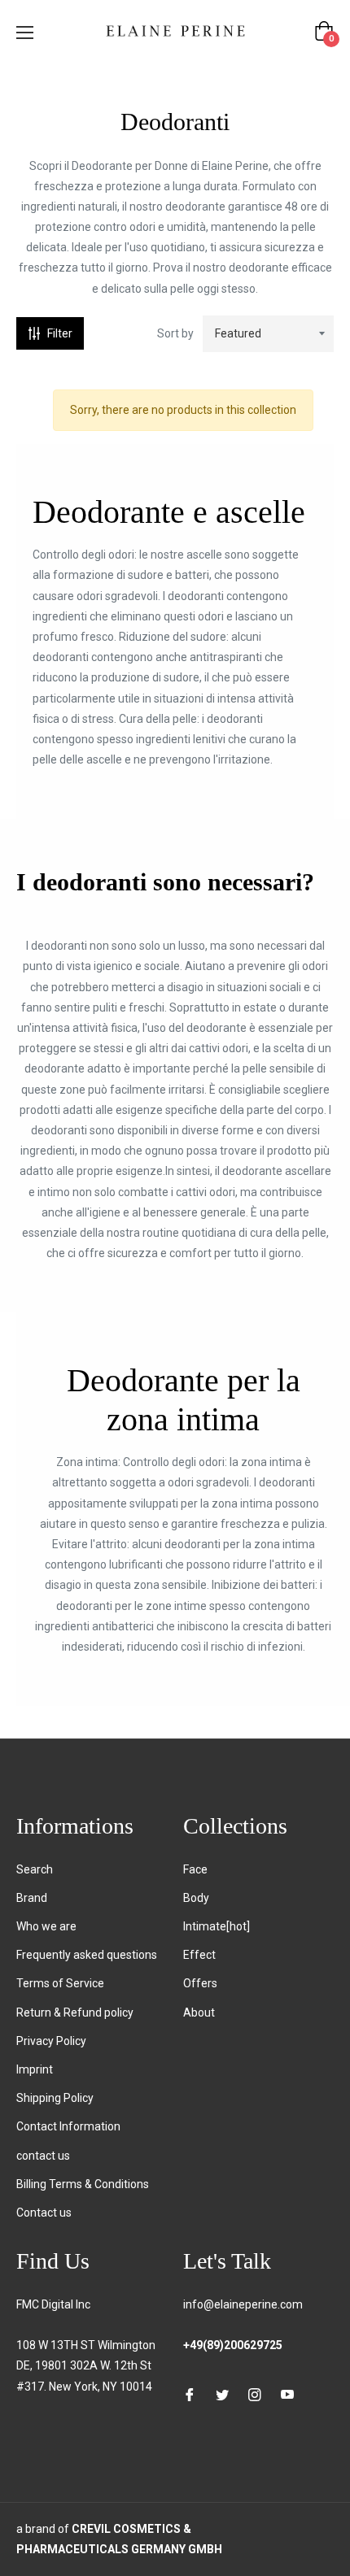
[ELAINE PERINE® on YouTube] (287, 2393)
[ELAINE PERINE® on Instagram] (255, 2393)
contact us (43, 2156)
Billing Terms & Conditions (83, 2184)
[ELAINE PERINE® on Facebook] (190, 2393)
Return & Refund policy (75, 2012)
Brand (32, 1898)
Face (195, 1869)
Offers (200, 1983)
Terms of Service (60, 1983)
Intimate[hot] (217, 1926)
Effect (199, 1955)
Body (196, 1898)
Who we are (46, 1926)
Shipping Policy (55, 2098)
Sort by (175, 333)
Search (35, 1869)
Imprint (35, 2069)
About (199, 2012)
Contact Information (68, 2126)
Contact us (44, 2213)
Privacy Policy (51, 2041)
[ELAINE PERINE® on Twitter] (222, 2393)
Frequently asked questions (87, 1955)
